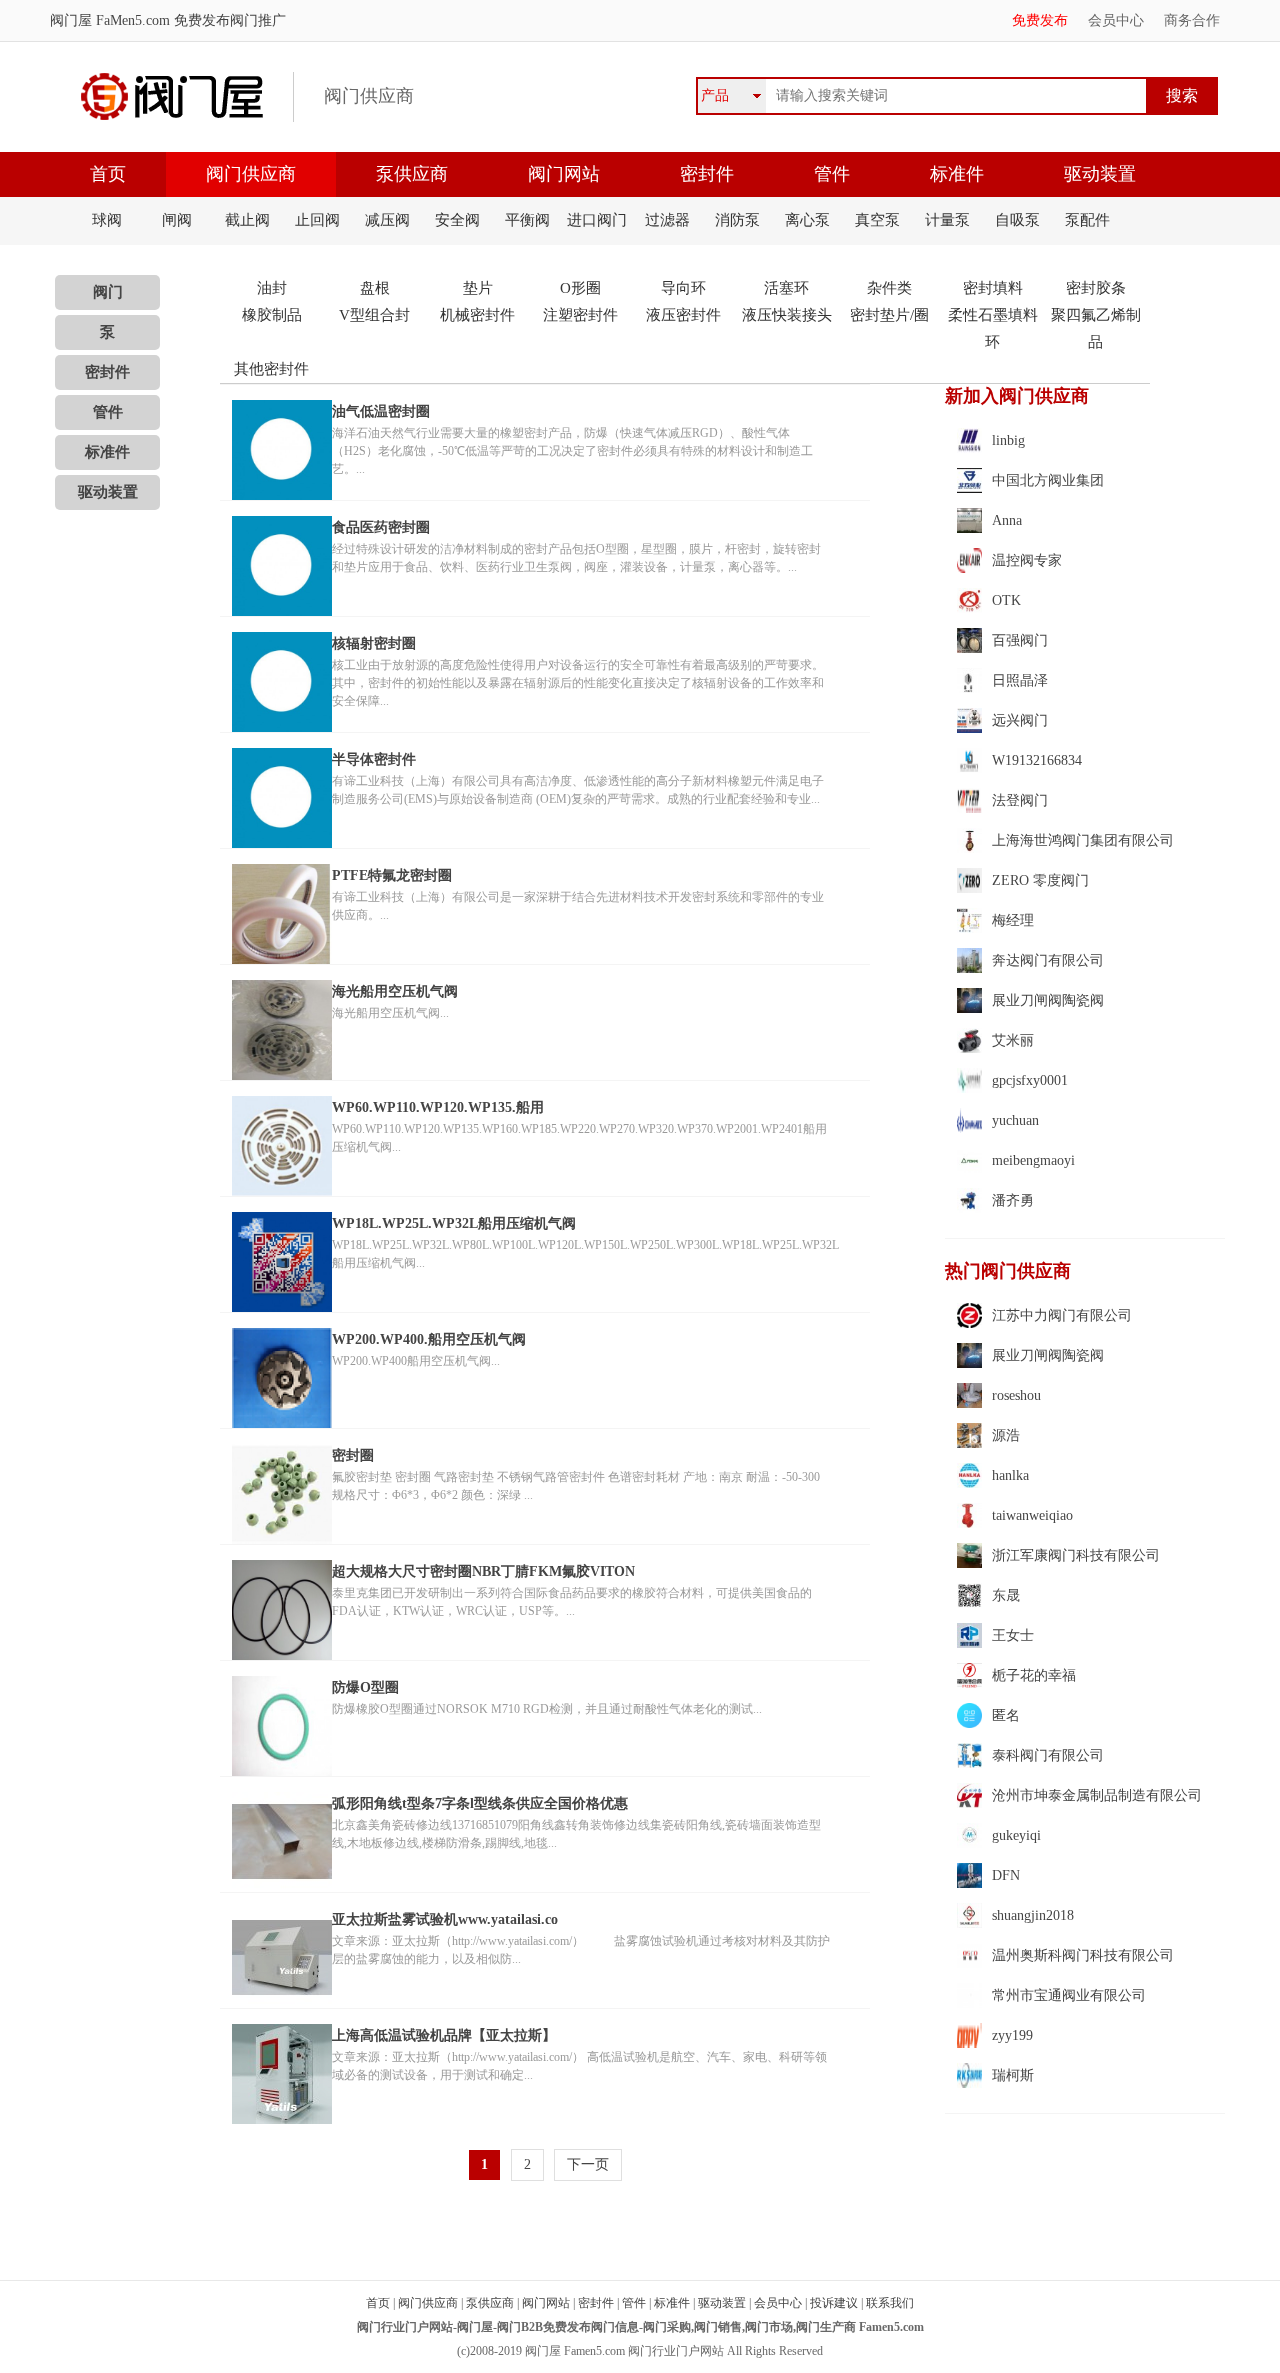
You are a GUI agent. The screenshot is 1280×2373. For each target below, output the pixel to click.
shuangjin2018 (1033, 1915)
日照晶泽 (1020, 680)
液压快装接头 (787, 315)
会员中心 (1116, 20)
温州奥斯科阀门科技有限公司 (1083, 1955)
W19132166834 (1037, 760)
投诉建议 (834, 2303)
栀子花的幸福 (1034, 1675)
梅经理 (1013, 920)
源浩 (1006, 1435)
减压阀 (387, 220)
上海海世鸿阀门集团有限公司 (1083, 840)
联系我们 (890, 2303)
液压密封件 (683, 315)
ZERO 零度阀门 (1040, 880)
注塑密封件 (580, 315)
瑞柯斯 (1013, 2075)
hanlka (1010, 1475)
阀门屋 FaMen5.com (110, 20)
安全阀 (457, 220)
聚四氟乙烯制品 (1096, 328)
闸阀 (177, 220)
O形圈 (580, 288)
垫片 (478, 288)
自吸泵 (1017, 220)
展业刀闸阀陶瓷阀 (1048, 1000)
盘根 (375, 288)
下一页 (588, 2164)
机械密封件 (477, 315)
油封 (272, 288)
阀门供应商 (251, 174)
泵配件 (1087, 220)
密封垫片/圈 (889, 315)
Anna (1007, 520)
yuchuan (1015, 1120)
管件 (832, 174)
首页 (108, 174)
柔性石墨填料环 (993, 328)
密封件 (707, 174)
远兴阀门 (1020, 720)
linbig (1008, 440)
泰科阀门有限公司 (1048, 1755)
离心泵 (807, 220)
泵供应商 (412, 174)
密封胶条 (1096, 288)
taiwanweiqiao (1032, 1515)
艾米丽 (1013, 1040)
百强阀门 (1020, 640)
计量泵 (947, 220)
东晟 (1006, 1595)
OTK (1006, 600)
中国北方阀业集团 (1048, 480)
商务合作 (1192, 20)
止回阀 (317, 220)
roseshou (1016, 1395)
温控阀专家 (1027, 560)
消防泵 (737, 220)
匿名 (1006, 1715)
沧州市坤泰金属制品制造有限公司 (1097, 1795)
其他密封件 (271, 369)
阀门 (108, 292)
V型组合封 (374, 315)
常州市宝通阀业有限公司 (1069, 1995)
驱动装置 (1100, 174)
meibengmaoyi (1033, 1160)
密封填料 (993, 288)
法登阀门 (1020, 800)
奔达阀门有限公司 (1048, 960)
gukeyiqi (1016, 1835)
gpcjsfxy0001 (1030, 1080)
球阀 (107, 220)
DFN (1006, 1875)
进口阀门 (597, 220)
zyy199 (1012, 2035)
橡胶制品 (272, 315)
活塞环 (786, 288)
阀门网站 (564, 174)
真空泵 (877, 220)
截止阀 (247, 220)
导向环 (683, 288)
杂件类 (889, 288)
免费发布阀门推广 (228, 20)
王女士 (1013, 1635)
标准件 (957, 174)
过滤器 (667, 220)
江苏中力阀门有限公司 (1062, 1315)
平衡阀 (527, 220)
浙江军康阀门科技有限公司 (1076, 1555)
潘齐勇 (1013, 1200)
